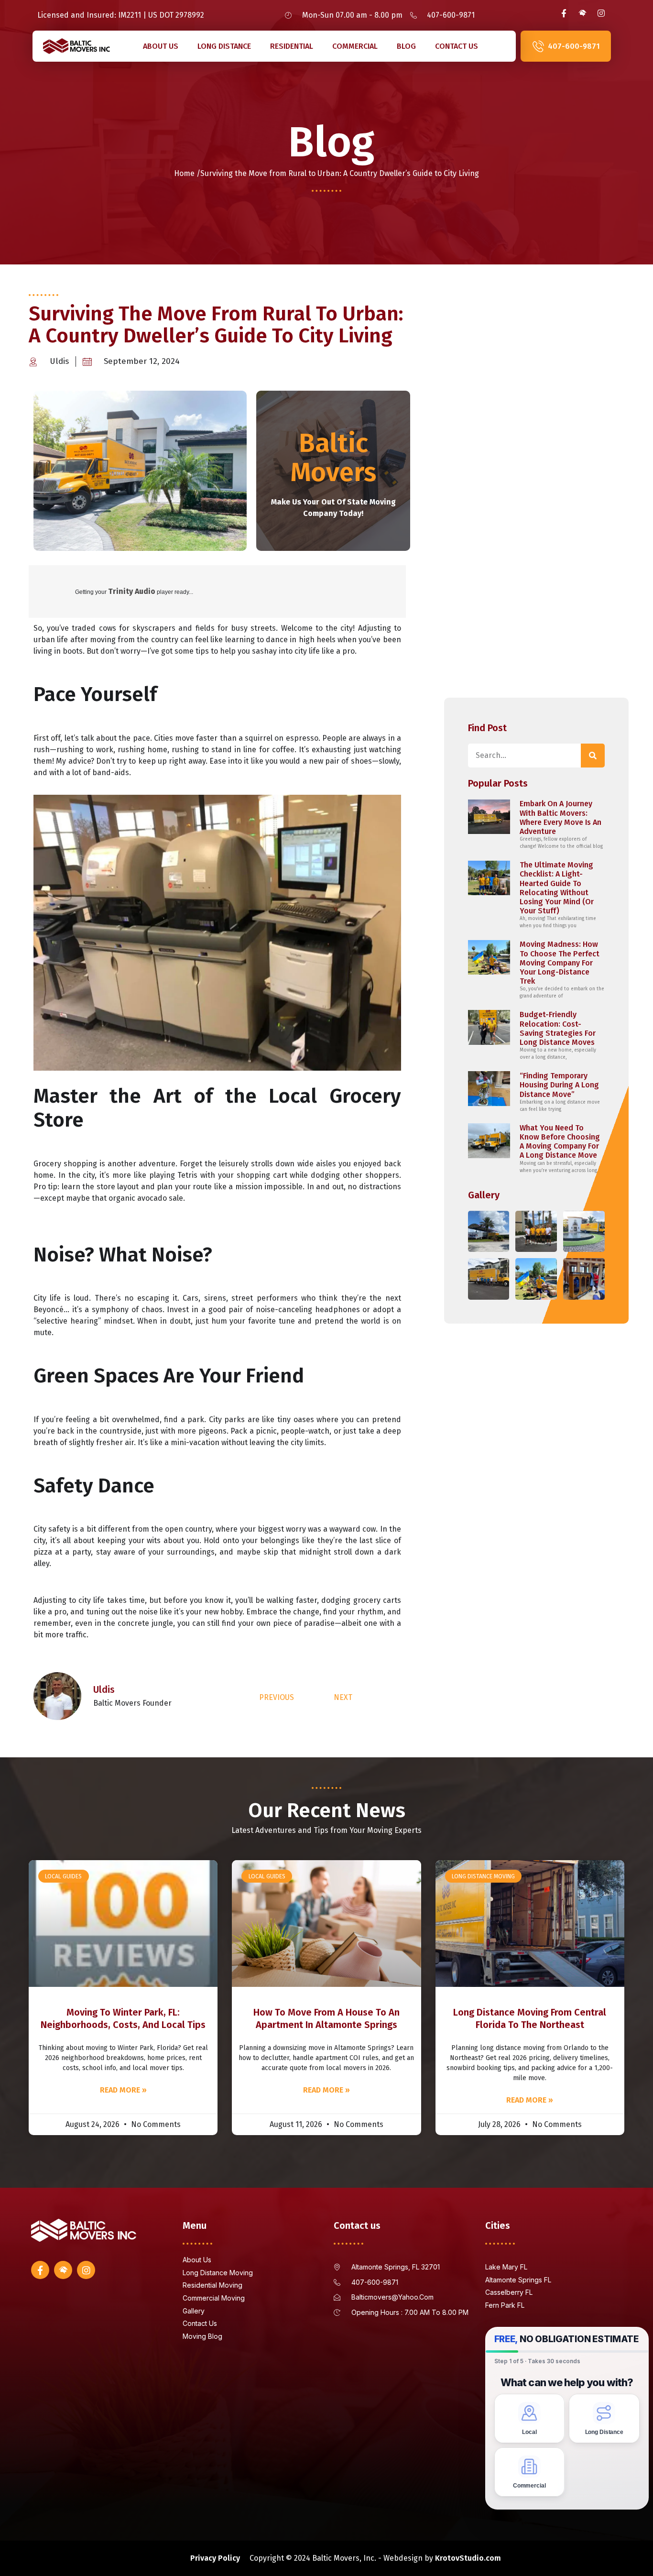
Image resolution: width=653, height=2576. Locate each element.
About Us (161, 46)
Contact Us (457, 46)
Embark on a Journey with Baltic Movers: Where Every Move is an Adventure (560, 817)
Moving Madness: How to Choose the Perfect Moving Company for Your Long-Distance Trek (560, 963)
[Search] (593, 756)
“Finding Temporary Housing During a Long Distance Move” (559, 1085)
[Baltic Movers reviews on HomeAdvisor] (582, 13)
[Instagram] (601, 13)
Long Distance (224, 46)
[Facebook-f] (564, 13)
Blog (406, 46)
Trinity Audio (132, 591)
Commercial (355, 46)
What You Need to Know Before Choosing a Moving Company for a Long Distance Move (560, 1142)
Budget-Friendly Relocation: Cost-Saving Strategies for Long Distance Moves (558, 1028)
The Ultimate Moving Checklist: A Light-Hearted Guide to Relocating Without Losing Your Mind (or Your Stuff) (557, 888)
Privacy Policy (215, 2558)
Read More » (123, 2090)
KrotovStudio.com (468, 2558)
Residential (292, 46)
